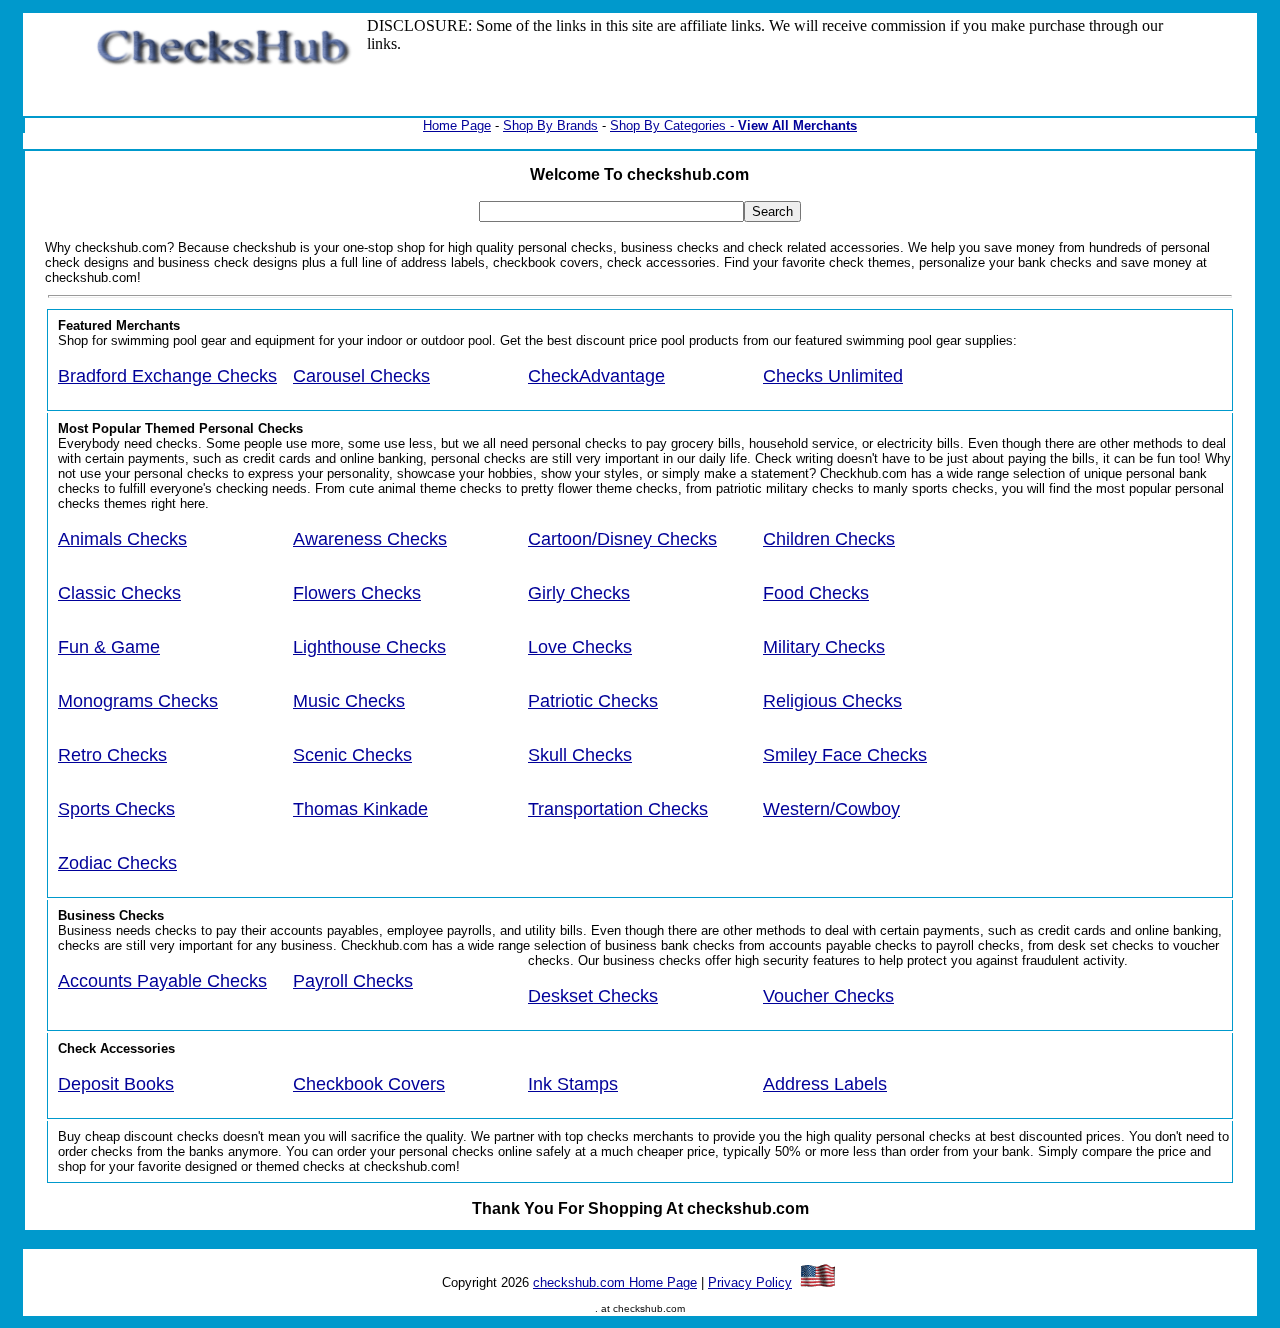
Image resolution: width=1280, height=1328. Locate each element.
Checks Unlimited (833, 376)
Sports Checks (116, 809)
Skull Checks (580, 755)
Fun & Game (109, 647)
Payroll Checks (353, 981)
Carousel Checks (361, 376)
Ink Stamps (573, 1084)
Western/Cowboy (831, 809)
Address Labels (825, 1084)
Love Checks (580, 647)
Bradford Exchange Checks (167, 376)
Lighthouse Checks (369, 647)
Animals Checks (122, 539)
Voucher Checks (828, 996)
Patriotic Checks (593, 701)
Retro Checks (112, 755)
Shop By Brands (550, 125)
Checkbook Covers (369, 1084)
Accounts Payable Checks (162, 981)
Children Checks (829, 539)
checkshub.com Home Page (615, 1282)
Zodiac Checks (117, 863)
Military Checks (824, 647)
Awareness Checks (370, 539)
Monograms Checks (138, 701)
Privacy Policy (750, 1282)
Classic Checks (119, 593)
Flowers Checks (357, 593)
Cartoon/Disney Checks (622, 539)
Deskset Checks (593, 996)
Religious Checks (832, 701)
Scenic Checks (352, 755)
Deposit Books (116, 1084)
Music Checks (349, 701)
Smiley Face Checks (845, 755)
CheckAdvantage (596, 376)
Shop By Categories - (674, 125)
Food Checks (816, 593)
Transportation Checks (618, 809)
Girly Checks (579, 593)
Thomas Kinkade (360, 809)
